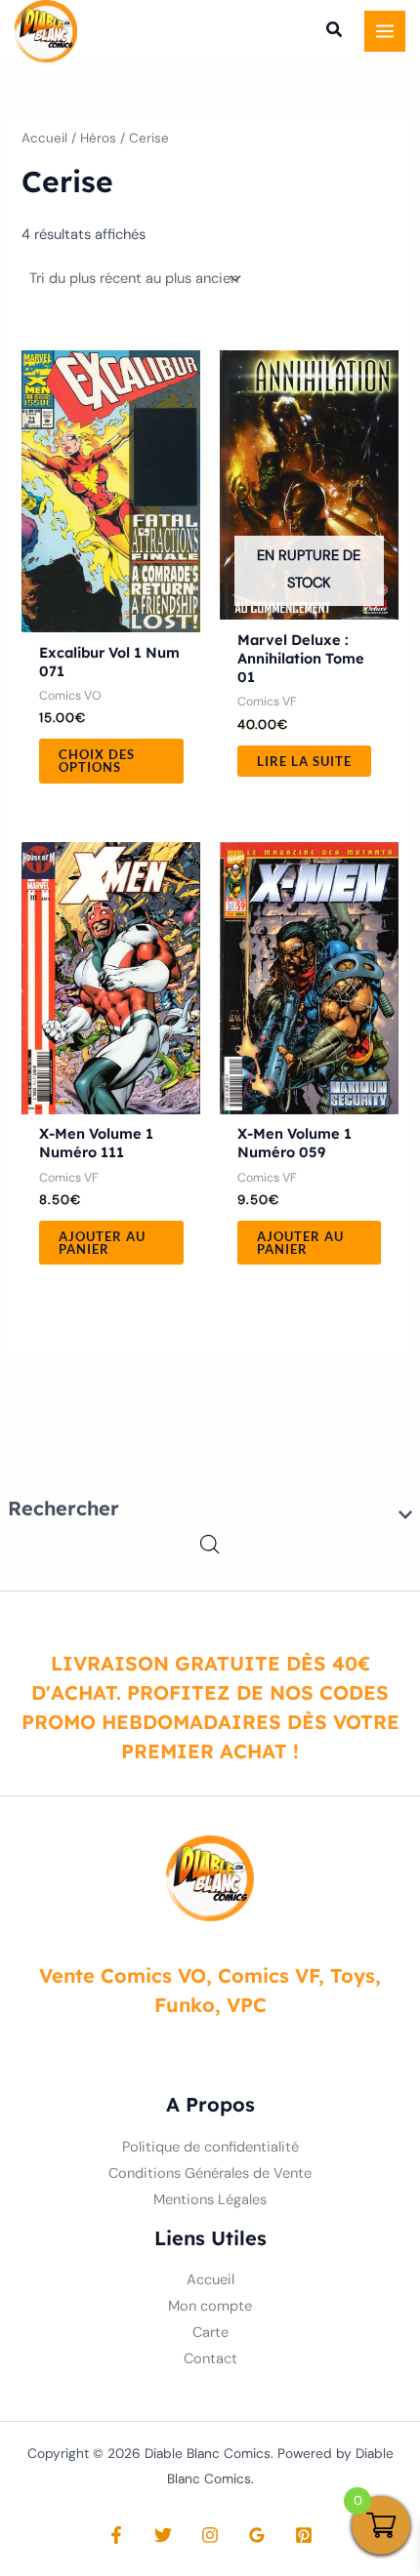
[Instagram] (210, 2535)
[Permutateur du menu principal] (385, 31)
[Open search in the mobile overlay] (210, 1545)
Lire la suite (304, 761)
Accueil (44, 138)
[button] (335, 32)
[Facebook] (116, 2535)
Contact (210, 2359)
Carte (210, 2333)
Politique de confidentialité (210, 2147)
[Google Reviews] (257, 2535)
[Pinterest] (304, 2535)
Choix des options (97, 761)
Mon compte (210, 2306)
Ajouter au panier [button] (102, 1243)
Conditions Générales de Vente (210, 2173)
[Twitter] (163, 2535)
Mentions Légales (210, 2200)
